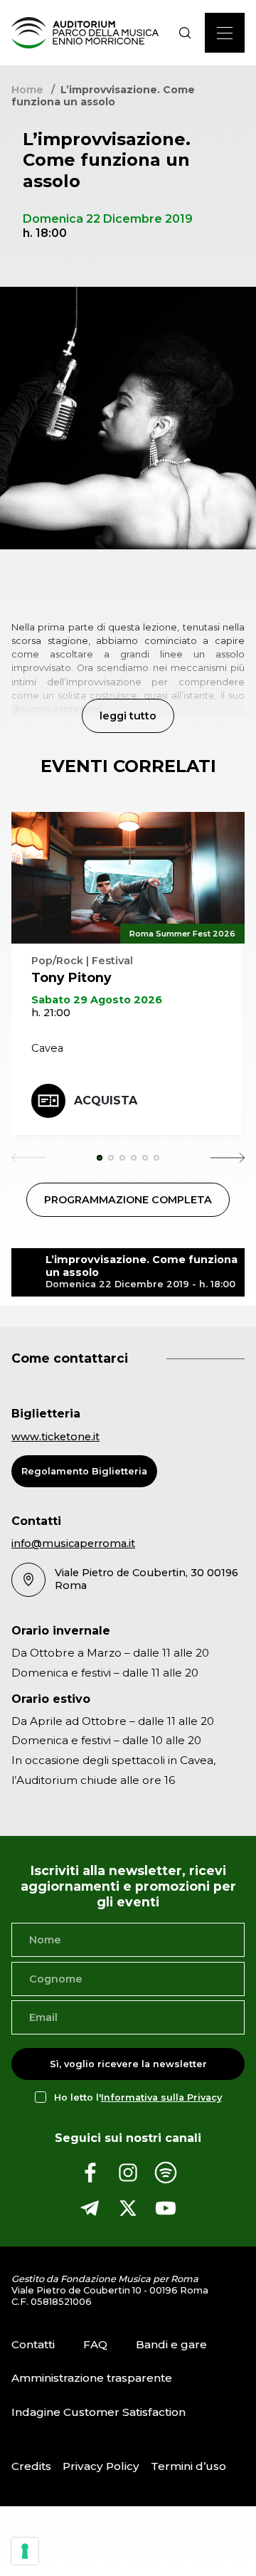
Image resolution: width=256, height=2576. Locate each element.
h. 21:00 (51, 1013)
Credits (31, 2466)
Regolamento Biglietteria (84, 1471)
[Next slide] (228, 1158)
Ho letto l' (138, 2097)
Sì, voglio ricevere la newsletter (128, 2064)
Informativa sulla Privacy (161, 2097)
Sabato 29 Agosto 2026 (97, 1000)
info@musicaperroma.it (73, 1543)
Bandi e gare (171, 2344)
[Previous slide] (28, 1158)
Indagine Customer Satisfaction (98, 2412)
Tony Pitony (71, 977)
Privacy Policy (101, 2466)
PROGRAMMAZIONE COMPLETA (128, 1200)
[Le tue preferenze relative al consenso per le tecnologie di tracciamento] (25, 2551)
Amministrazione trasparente (92, 2378)
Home (27, 90)
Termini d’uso (188, 2466)
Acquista (106, 1100)
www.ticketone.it (55, 1437)
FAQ (95, 2344)
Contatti (33, 2344)
